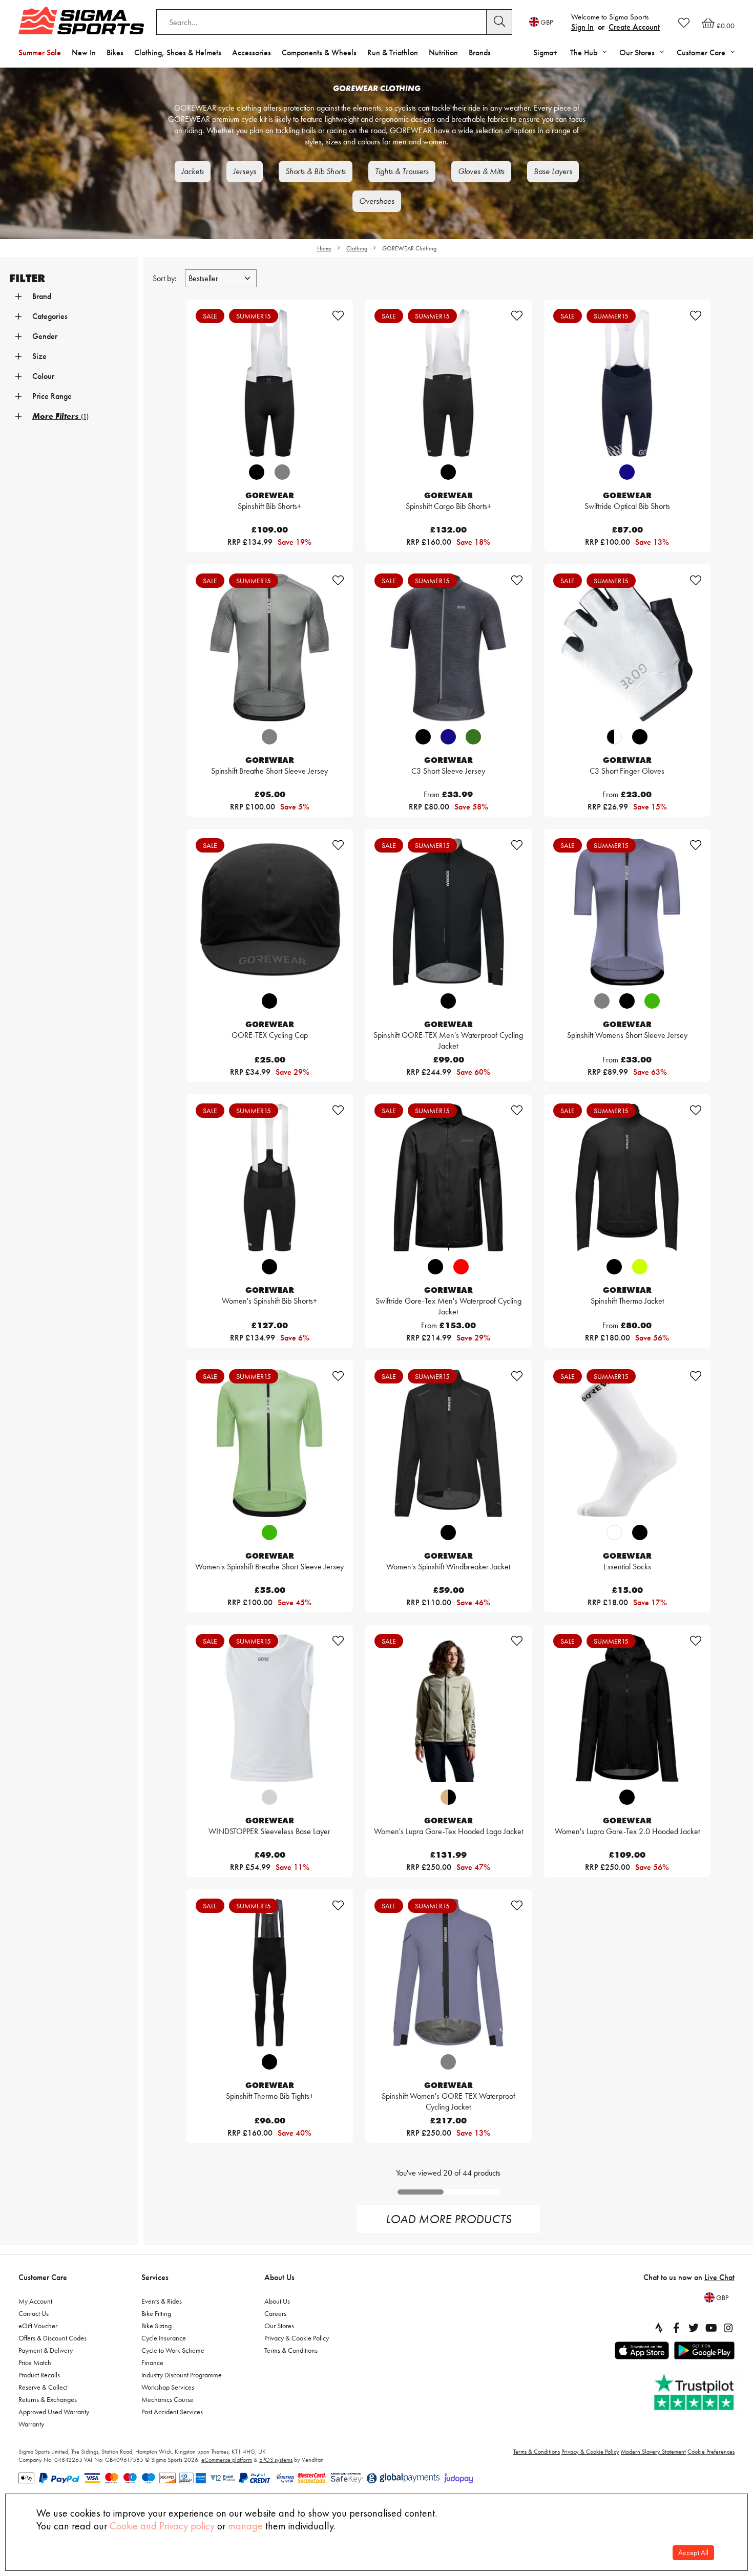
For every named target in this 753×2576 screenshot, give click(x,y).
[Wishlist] (684, 23)
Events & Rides (162, 2301)
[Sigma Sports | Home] (81, 20)
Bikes (115, 52)
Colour (43, 376)
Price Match (35, 2362)
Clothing (357, 248)
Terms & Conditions (291, 2350)
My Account (35, 2301)
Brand (42, 296)
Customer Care (43, 2277)
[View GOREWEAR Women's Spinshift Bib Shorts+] (270, 1177)
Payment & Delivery (46, 2350)
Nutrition (443, 52)
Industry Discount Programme (182, 2375)
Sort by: (166, 278)
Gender (45, 336)
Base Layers (553, 171)
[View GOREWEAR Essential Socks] (627, 1443)
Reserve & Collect (43, 2387)
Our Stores (279, 2326)
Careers (275, 2313)
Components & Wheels (319, 52)
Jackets (193, 171)
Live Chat (719, 2277)
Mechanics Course (168, 2399)
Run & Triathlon (393, 52)
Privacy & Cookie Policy (297, 2338)
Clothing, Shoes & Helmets (178, 52)
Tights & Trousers (402, 171)
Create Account (634, 27)
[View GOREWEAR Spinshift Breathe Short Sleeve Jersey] (270, 647)
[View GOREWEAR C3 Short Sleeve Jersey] (448, 647)
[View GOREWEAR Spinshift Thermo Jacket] (627, 1177)
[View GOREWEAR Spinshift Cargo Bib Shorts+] (448, 383)
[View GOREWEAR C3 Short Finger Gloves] (627, 647)
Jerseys (245, 171)
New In (84, 52)
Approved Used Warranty (54, 2412)
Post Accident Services (172, 2412)
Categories (50, 316)
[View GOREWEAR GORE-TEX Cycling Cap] (270, 912)
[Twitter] (694, 2328)
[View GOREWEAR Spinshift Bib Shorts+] (270, 383)
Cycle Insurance (164, 2338)
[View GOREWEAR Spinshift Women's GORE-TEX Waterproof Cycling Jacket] (448, 1973)
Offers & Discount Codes (53, 2338)
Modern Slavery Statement (653, 2452)
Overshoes (377, 201)
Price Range (52, 396)
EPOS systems (276, 2460)
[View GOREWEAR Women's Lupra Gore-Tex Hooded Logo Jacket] (448, 1708)
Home (324, 248)
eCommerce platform (227, 2460)
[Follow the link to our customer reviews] (695, 2392)
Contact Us (34, 2313)
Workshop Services (168, 2387)
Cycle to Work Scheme (173, 2350)
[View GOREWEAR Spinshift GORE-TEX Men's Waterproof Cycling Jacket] (448, 912)
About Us (279, 2277)
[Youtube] (711, 2328)
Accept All (693, 2553)
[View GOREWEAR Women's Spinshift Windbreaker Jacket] (448, 1443)
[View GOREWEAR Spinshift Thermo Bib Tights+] (270, 1973)
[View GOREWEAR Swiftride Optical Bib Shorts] (627, 383)
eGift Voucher (38, 2326)
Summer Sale (40, 52)
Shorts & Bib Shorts (316, 171)
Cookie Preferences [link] (711, 2452)
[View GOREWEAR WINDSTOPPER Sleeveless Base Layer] (270, 1708)
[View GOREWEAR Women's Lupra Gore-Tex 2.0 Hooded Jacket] (627, 1708)
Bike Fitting (156, 2313)
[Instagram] (728, 2328)
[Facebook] (676, 2328)
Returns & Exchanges (48, 2399)
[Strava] (659, 2328)
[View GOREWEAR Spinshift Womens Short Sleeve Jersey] (627, 912)
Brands (480, 52)
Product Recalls (39, 2375)
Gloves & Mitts (481, 171)
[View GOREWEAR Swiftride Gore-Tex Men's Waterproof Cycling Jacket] (448, 1177)
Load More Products (448, 2219)
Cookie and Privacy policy (162, 2526)
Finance (152, 2362)
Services (155, 2277)
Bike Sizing (156, 2326)
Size (39, 356)
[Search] (499, 22)
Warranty (31, 2424)
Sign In (582, 27)
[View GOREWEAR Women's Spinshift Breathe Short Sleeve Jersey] (270, 1443)
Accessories (252, 52)
